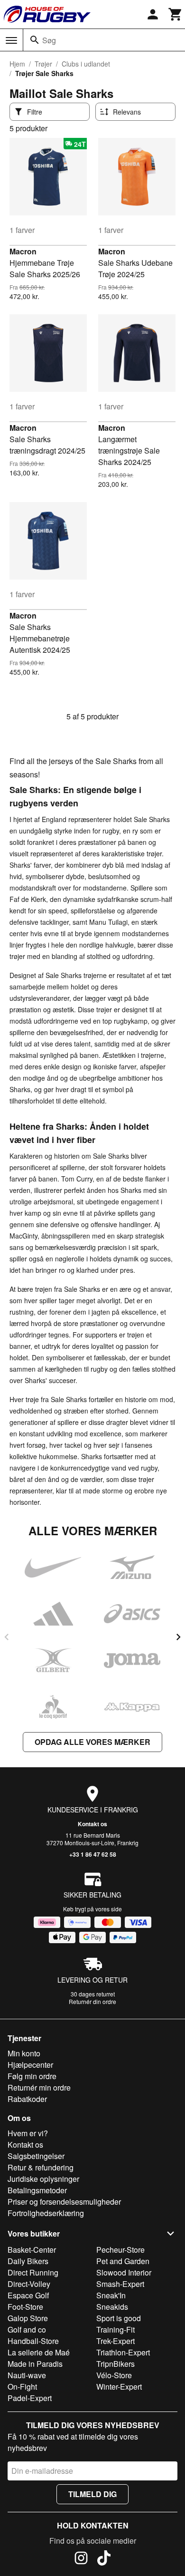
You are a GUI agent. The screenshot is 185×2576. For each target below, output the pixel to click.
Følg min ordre (32, 2076)
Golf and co (27, 2329)
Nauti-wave (27, 2375)
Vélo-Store (114, 2375)
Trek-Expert (116, 2341)
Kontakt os (92, 1824)
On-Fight (22, 2387)
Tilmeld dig (92, 2494)
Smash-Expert (120, 2284)
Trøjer (43, 64)
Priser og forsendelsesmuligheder (64, 2202)
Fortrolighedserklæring (46, 2213)
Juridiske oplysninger (43, 2179)
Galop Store (28, 2318)
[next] (178, 1637)
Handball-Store (33, 2341)
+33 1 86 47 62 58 (93, 1854)
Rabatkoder (27, 2099)
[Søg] (35, 40)
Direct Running (33, 2272)
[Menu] (11, 40)
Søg (49, 40)
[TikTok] (104, 2559)
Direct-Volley (29, 2284)
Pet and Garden (123, 2261)
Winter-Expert (119, 2387)
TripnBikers (116, 2364)
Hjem (17, 64)
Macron (23, 251)
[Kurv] (176, 14)
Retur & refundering (41, 2167)
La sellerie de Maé (39, 2352)
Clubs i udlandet (86, 64)
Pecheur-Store (120, 2250)
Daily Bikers (28, 2261)
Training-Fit (116, 2329)
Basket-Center (32, 2250)
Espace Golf (28, 2295)
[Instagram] (81, 2559)
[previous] (7, 1637)
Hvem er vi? (28, 2133)
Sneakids (112, 2307)
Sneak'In (111, 2295)
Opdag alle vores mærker (92, 1742)
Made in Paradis (35, 2364)
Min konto (24, 2053)
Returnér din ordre (92, 2001)
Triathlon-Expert (123, 2352)
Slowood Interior (124, 2272)
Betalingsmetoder (37, 2190)
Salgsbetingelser (36, 2156)
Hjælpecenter (30, 2065)
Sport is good (119, 2318)
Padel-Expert (30, 2398)
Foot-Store (25, 2307)
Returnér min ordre (39, 2087)
